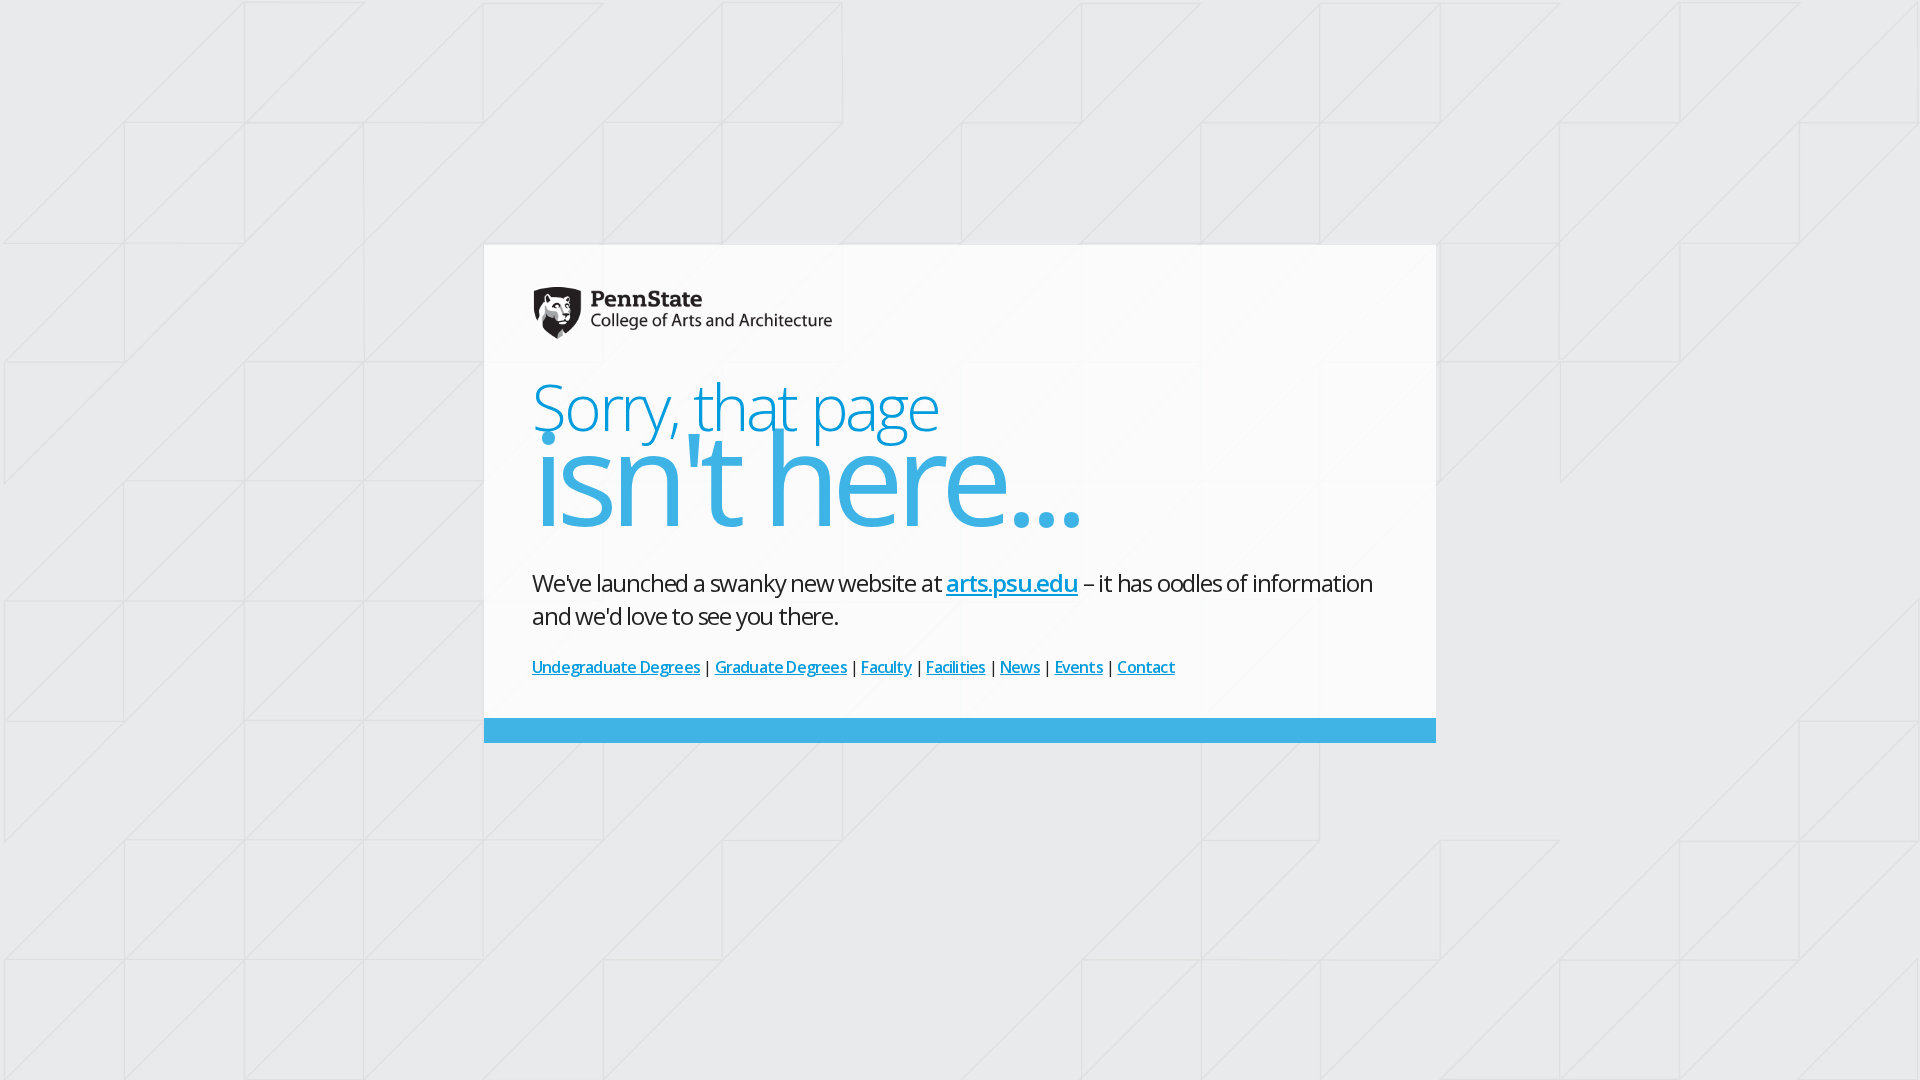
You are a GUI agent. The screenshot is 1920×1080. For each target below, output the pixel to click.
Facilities (955, 667)
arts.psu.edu (1012, 582)
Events (1079, 667)
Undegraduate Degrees (616, 667)
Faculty (886, 667)
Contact (1145, 667)
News (1020, 667)
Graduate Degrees (781, 667)
